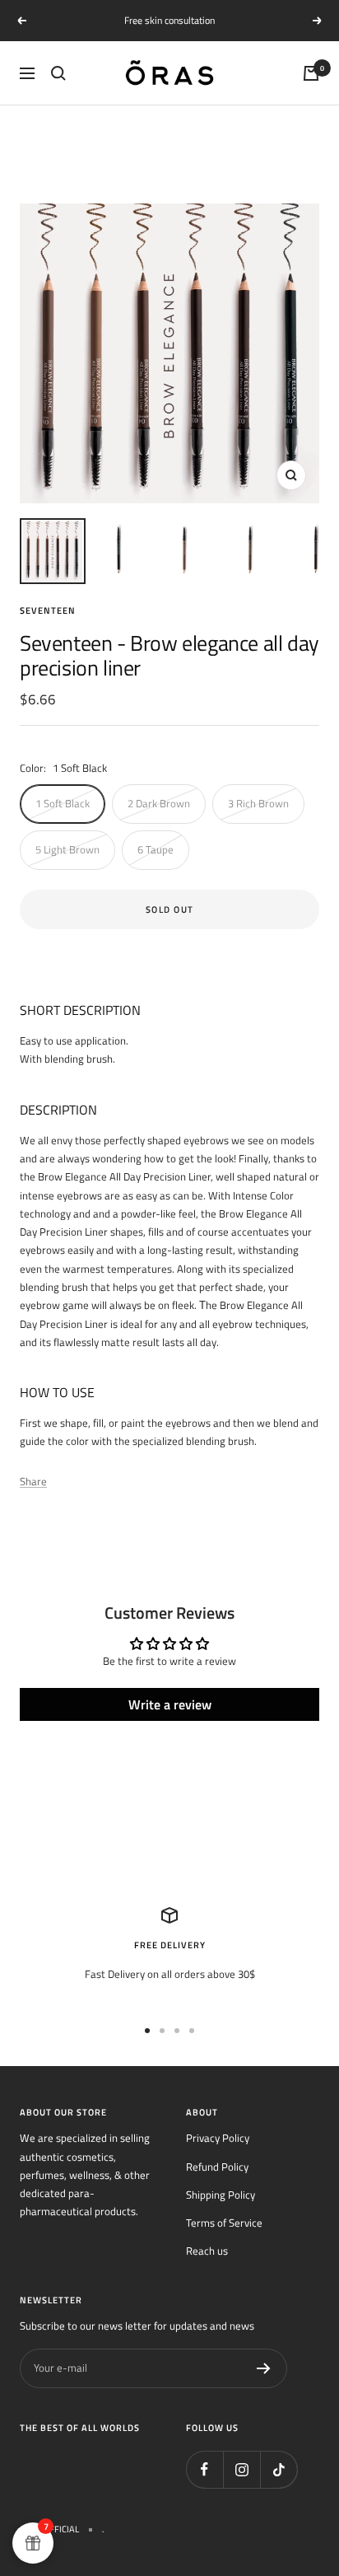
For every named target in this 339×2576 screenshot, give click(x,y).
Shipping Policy (221, 2195)
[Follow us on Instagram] (241, 2469)
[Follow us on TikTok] (279, 2469)
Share (33, 1481)
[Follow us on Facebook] (204, 2469)
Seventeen (48, 610)
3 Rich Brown (258, 803)
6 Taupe (156, 849)
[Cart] (311, 73)
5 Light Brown (67, 849)
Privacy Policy (218, 2138)
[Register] (264, 2368)
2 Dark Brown (159, 803)
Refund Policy (217, 2167)
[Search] (58, 73)
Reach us (207, 2251)
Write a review (170, 1704)
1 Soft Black (63, 803)
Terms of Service (224, 2223)
